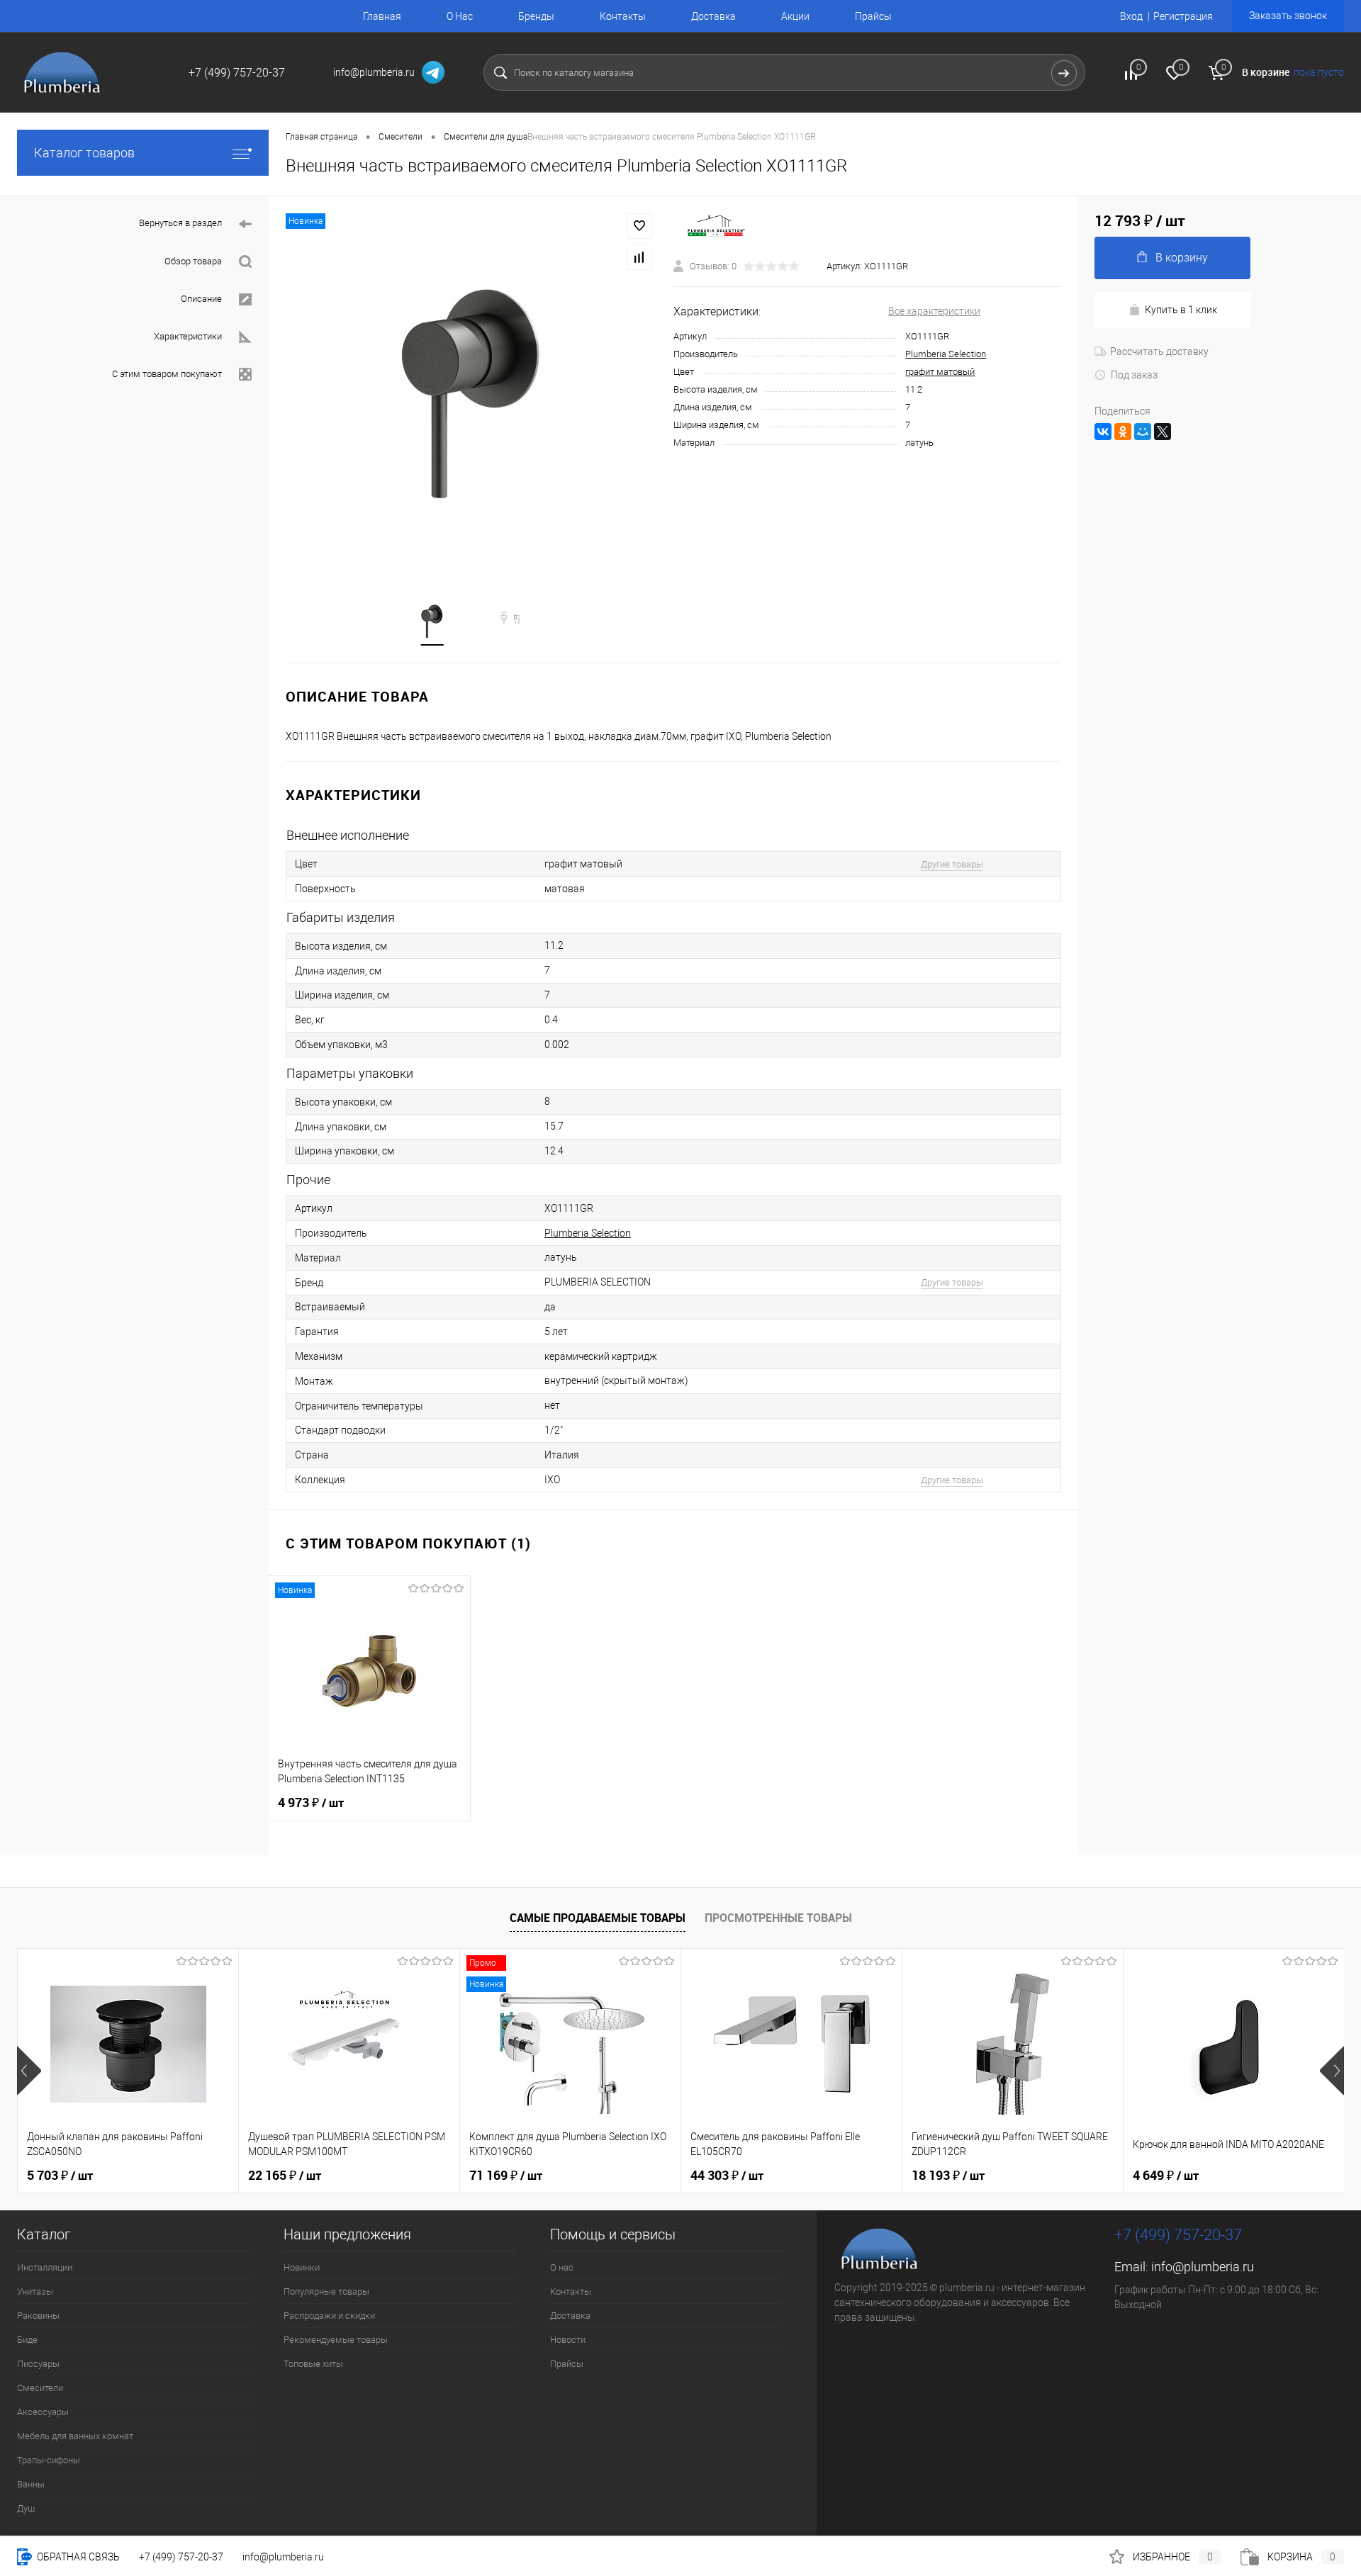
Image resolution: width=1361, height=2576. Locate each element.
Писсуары (38, 2364)
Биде (27, 2340)
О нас (562, 2267)
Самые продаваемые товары (598, 1918)
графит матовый (940, 372)
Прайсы (873, 16)
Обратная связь (77, 2557)
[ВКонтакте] (1103, 432)
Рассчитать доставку (1159, 351)
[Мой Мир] (1143, 432)
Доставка (713, 16)
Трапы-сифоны (49, 2460)
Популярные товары (326, 2291)
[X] (1163, 432)
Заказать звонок (1288, 16)
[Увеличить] (471, 391)
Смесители (40, 2388)
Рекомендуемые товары (336, 2340)
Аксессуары (43, 2412)
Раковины (38, 2316)
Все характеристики (934, 311)
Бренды (536, 16)
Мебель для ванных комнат (75, 2436)
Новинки (302, 2267)
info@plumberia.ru (1203, 2267)
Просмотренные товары (778, 1918)
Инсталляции (45, 2267)
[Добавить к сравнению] (639, 257)
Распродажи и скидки (329, 2316)
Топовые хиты (313, 2364)
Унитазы (35, 2291)
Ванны (31, 2484)
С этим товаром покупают (167, 374)
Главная (382, 16)
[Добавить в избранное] (639, 226)
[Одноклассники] (1123, 432)
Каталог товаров (84, 153)
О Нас (460, 16)
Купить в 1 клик (1181, 310)
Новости (568, 2340)
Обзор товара (193, 261)
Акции (795, 16)
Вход (1131, 16)
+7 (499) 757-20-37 (181, 2557)
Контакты (623, 16)
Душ (26, 2508)
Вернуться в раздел (180, 223)
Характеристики (188, 336)
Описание (201, 299)
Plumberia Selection (946, 354)
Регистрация (1183, 16)
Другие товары (952, 864)
